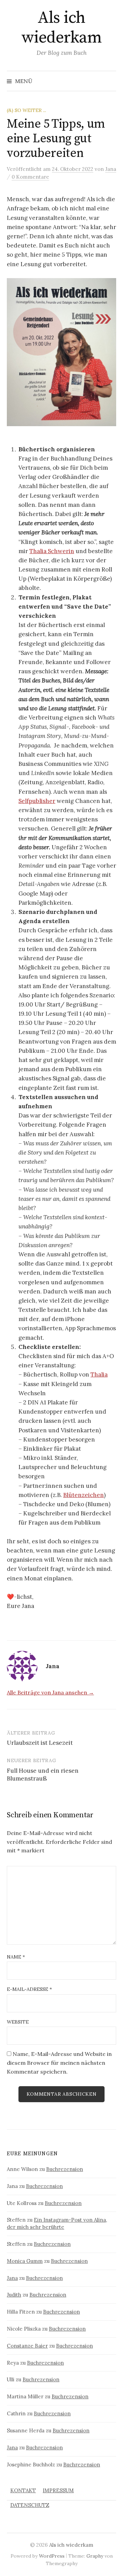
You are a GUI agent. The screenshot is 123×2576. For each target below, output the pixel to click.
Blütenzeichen (84, 1495)
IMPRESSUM (58, 2490)
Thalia (99, 1374)
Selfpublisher (37, 801)
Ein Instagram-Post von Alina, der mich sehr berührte (57, 2223)
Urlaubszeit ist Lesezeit (40, 1743)
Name (16, 1957)
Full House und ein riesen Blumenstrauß (43, 1775)
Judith (14, 2295)
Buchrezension (65, 2169)
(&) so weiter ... (26, 110)
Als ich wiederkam (62, 28)
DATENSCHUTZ (30, 2505)
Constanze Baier (27, 2346)
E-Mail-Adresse (29, 1989)
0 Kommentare (30, 177)
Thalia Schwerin (52, 551)
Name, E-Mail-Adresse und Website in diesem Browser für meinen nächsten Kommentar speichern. (59, 2063)
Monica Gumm (25, 2261)
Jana (12, 2278)
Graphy (95, 2556)
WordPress (52, 2556)
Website (18, 2022)
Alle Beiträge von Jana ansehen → (50, 1692)
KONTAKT (23, 2490)
